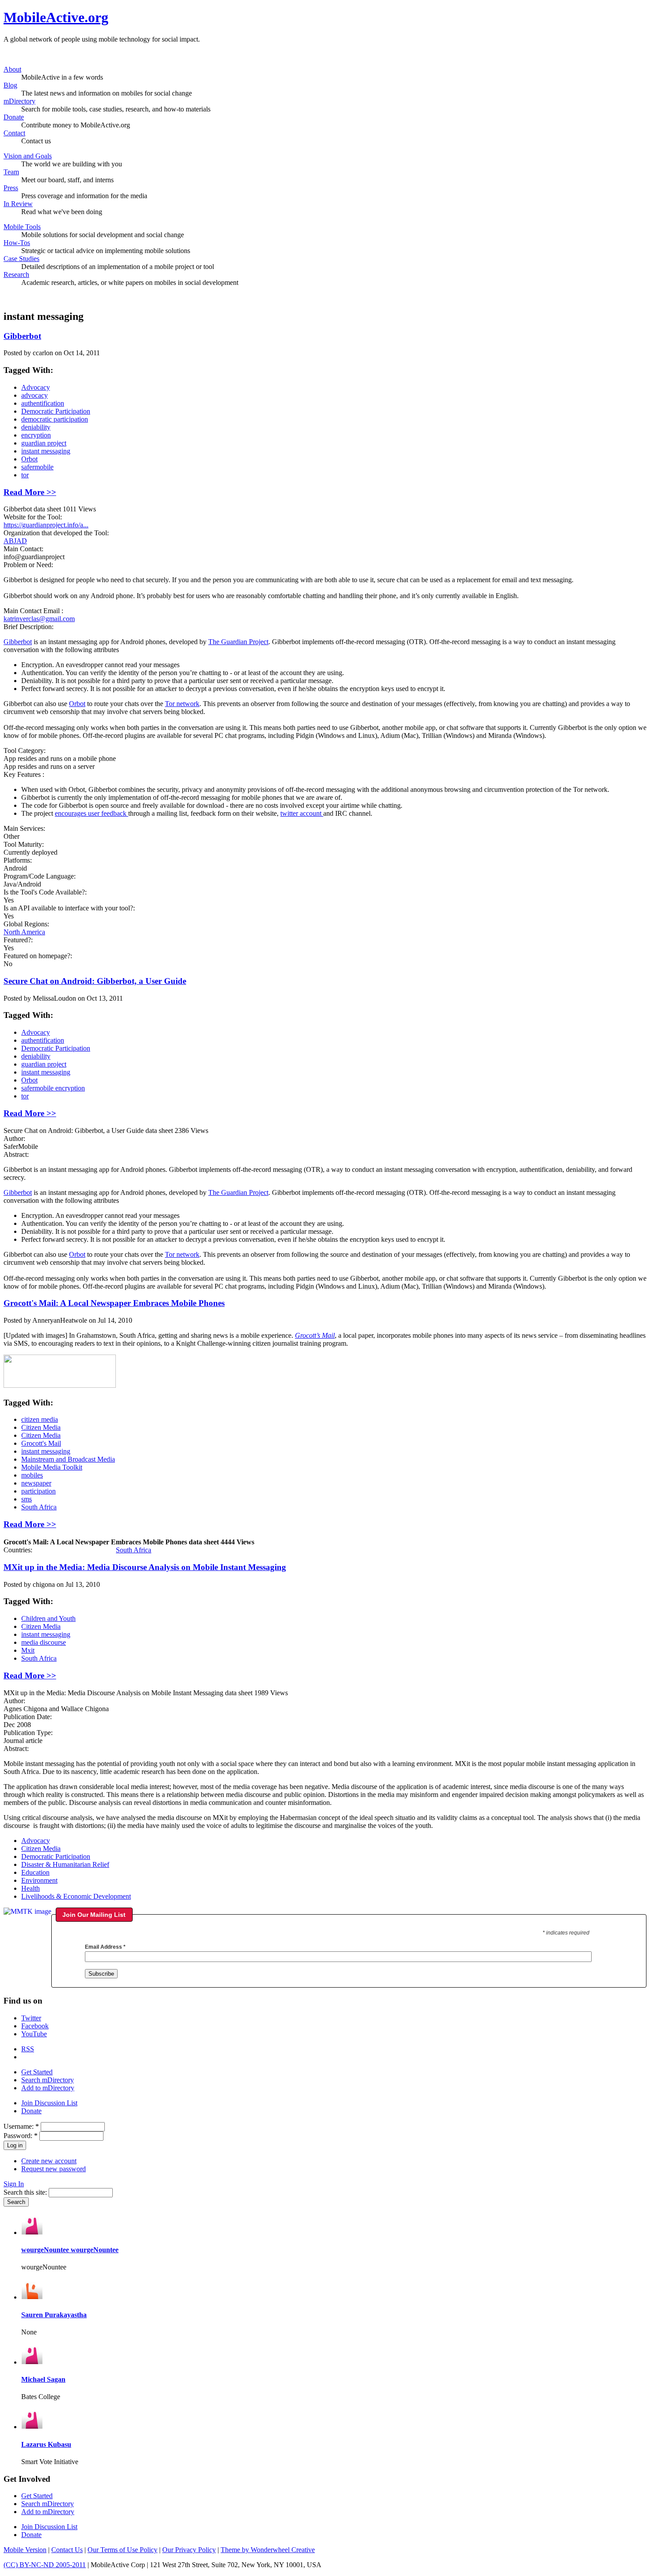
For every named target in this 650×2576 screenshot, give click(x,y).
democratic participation (55, 419)
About (12, 69)
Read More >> (30, 492)
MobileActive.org (56, 17)
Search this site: (26, 2192)
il (333, 1335)
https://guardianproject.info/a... (46, 525)
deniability (36, 427)
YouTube (34, 2034)
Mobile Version (25, 2550)
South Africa (39, 1507)
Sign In (14, 2184)
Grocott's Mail (41, 1443)
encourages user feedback (92, 813)
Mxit (28, 1650)
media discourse (44, 1642)
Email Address (105, 1947)
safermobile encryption (53, 1088)
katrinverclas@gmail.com (39, 619)
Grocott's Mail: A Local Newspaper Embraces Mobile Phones (114, 1303)
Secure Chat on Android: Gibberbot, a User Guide (95, 981)
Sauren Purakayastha (54, 2315)
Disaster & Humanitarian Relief (65, 1864)
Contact (14, 133)
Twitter (31, 2018)
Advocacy (36, 387)
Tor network (182, 704)
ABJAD (15, 541)
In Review (18, 204)
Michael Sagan (43, 2379)
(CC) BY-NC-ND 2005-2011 (45, 2565)
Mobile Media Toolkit (52, 1467)
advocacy (34, 395)
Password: (21, 2136)
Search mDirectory (48, 2080)
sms (27, 1499)
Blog (10, 85)
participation (38, 1491)
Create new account (49, 2161)
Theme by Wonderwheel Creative (268, 2550)
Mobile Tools (22, 227)
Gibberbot (22, 336)
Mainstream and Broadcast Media (68, 1459)
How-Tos (17, 243)
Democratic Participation (56, 411)
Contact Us (67, 2550)
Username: (21, 2126)
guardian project (44, 443)
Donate (14, 117)
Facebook (35, 2026)
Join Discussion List (49, 2103)
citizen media (40, 1419)
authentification (43, 403)
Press (11, 188)
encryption (36, 435)
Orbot (29, 459)
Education (35, 1872)
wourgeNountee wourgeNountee (70, 2250)
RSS (28, 2049)
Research (16, 274)
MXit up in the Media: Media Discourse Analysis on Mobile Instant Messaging (145, 1567)
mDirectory (19, 101)
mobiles (32, 1475)
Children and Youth (48, 1618)
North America (24, 932)
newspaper (36, 1483)
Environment (39, 1880)
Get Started (37, 2072)
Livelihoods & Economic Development (76, 1896)
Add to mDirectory (48, 2088)
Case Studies (21, 259)
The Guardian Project (238, 642)
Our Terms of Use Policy (122, 2550)
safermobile (37, 467)
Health (31, 1888)
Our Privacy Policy (189, 2550)
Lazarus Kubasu (46, 2444)
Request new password (54, 2169)
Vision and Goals (28, 156)
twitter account (302, 813)
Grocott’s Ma (313, 1335)
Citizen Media (41, 1427)
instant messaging (46, 451)
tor (25, 475)
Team (11, 172)
